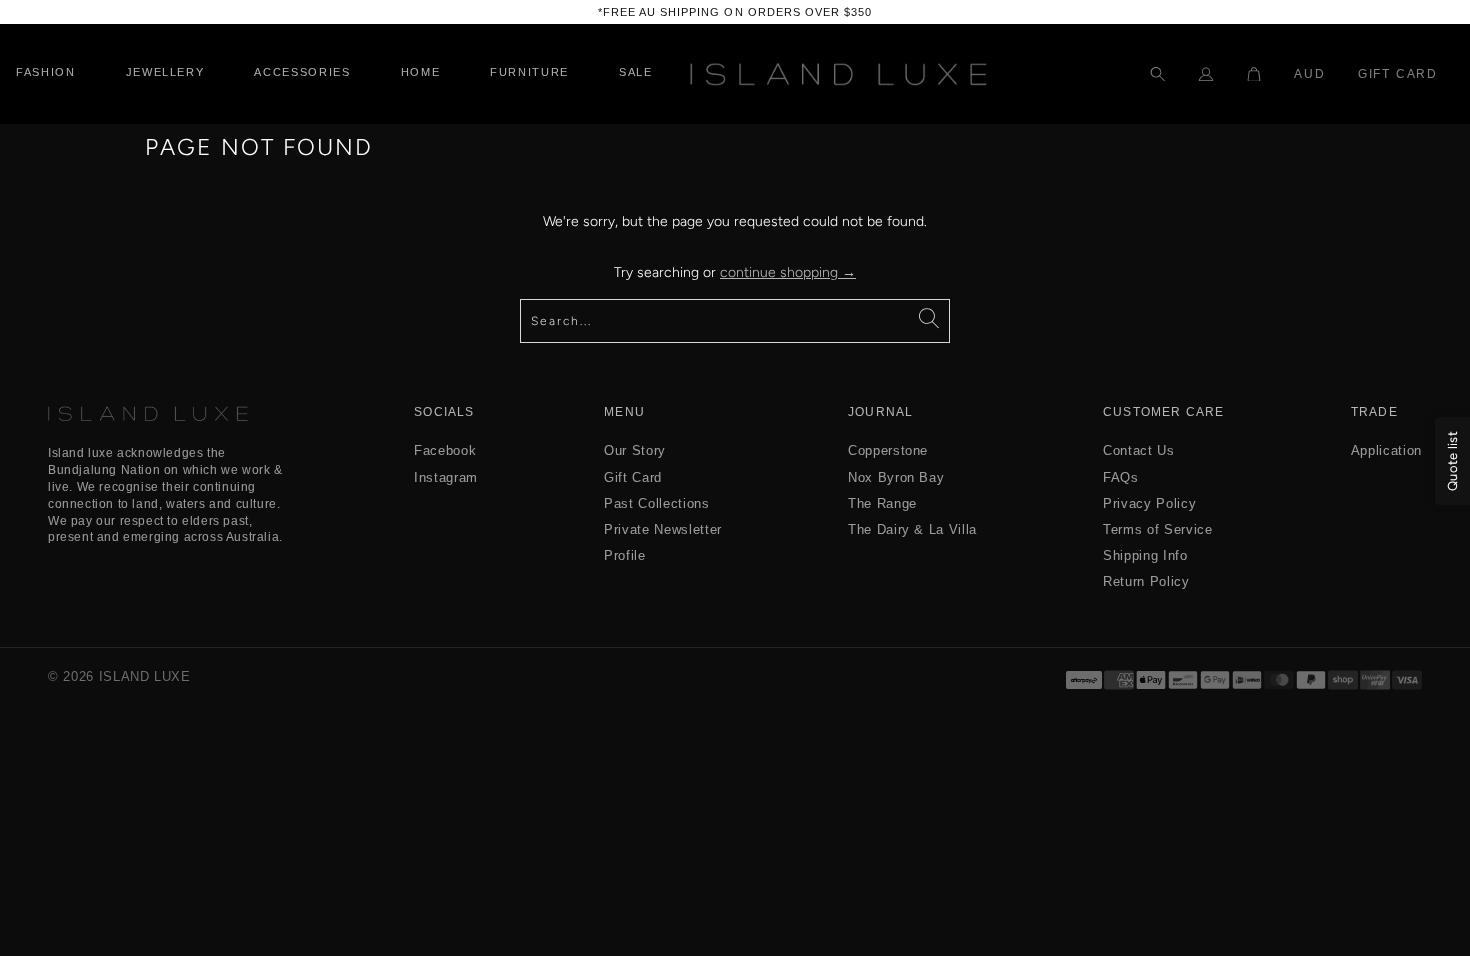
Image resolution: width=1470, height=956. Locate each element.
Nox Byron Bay (896, 477)
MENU (624, 412)
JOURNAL (880, 412)
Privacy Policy (1149, 503)
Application (1386, 450)
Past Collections (656, 503)
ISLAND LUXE (145, 676)
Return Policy (1146, 581)
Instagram (446, 477)
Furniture (529, 72)
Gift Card (1398, 74)
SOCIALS (444, 412)
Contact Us (1139, 450)
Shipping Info (1145, 555)
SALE (636, 72)
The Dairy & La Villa (912, 529)
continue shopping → (788, 272)
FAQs (1121, 477)
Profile (625, 555)
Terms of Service (1157, 529)
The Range (882, 503)
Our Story (635, 450)
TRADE (1374, 412)
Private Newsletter (663, 529)
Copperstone (888, 450)
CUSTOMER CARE (1164, 412)
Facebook (445, 450)
